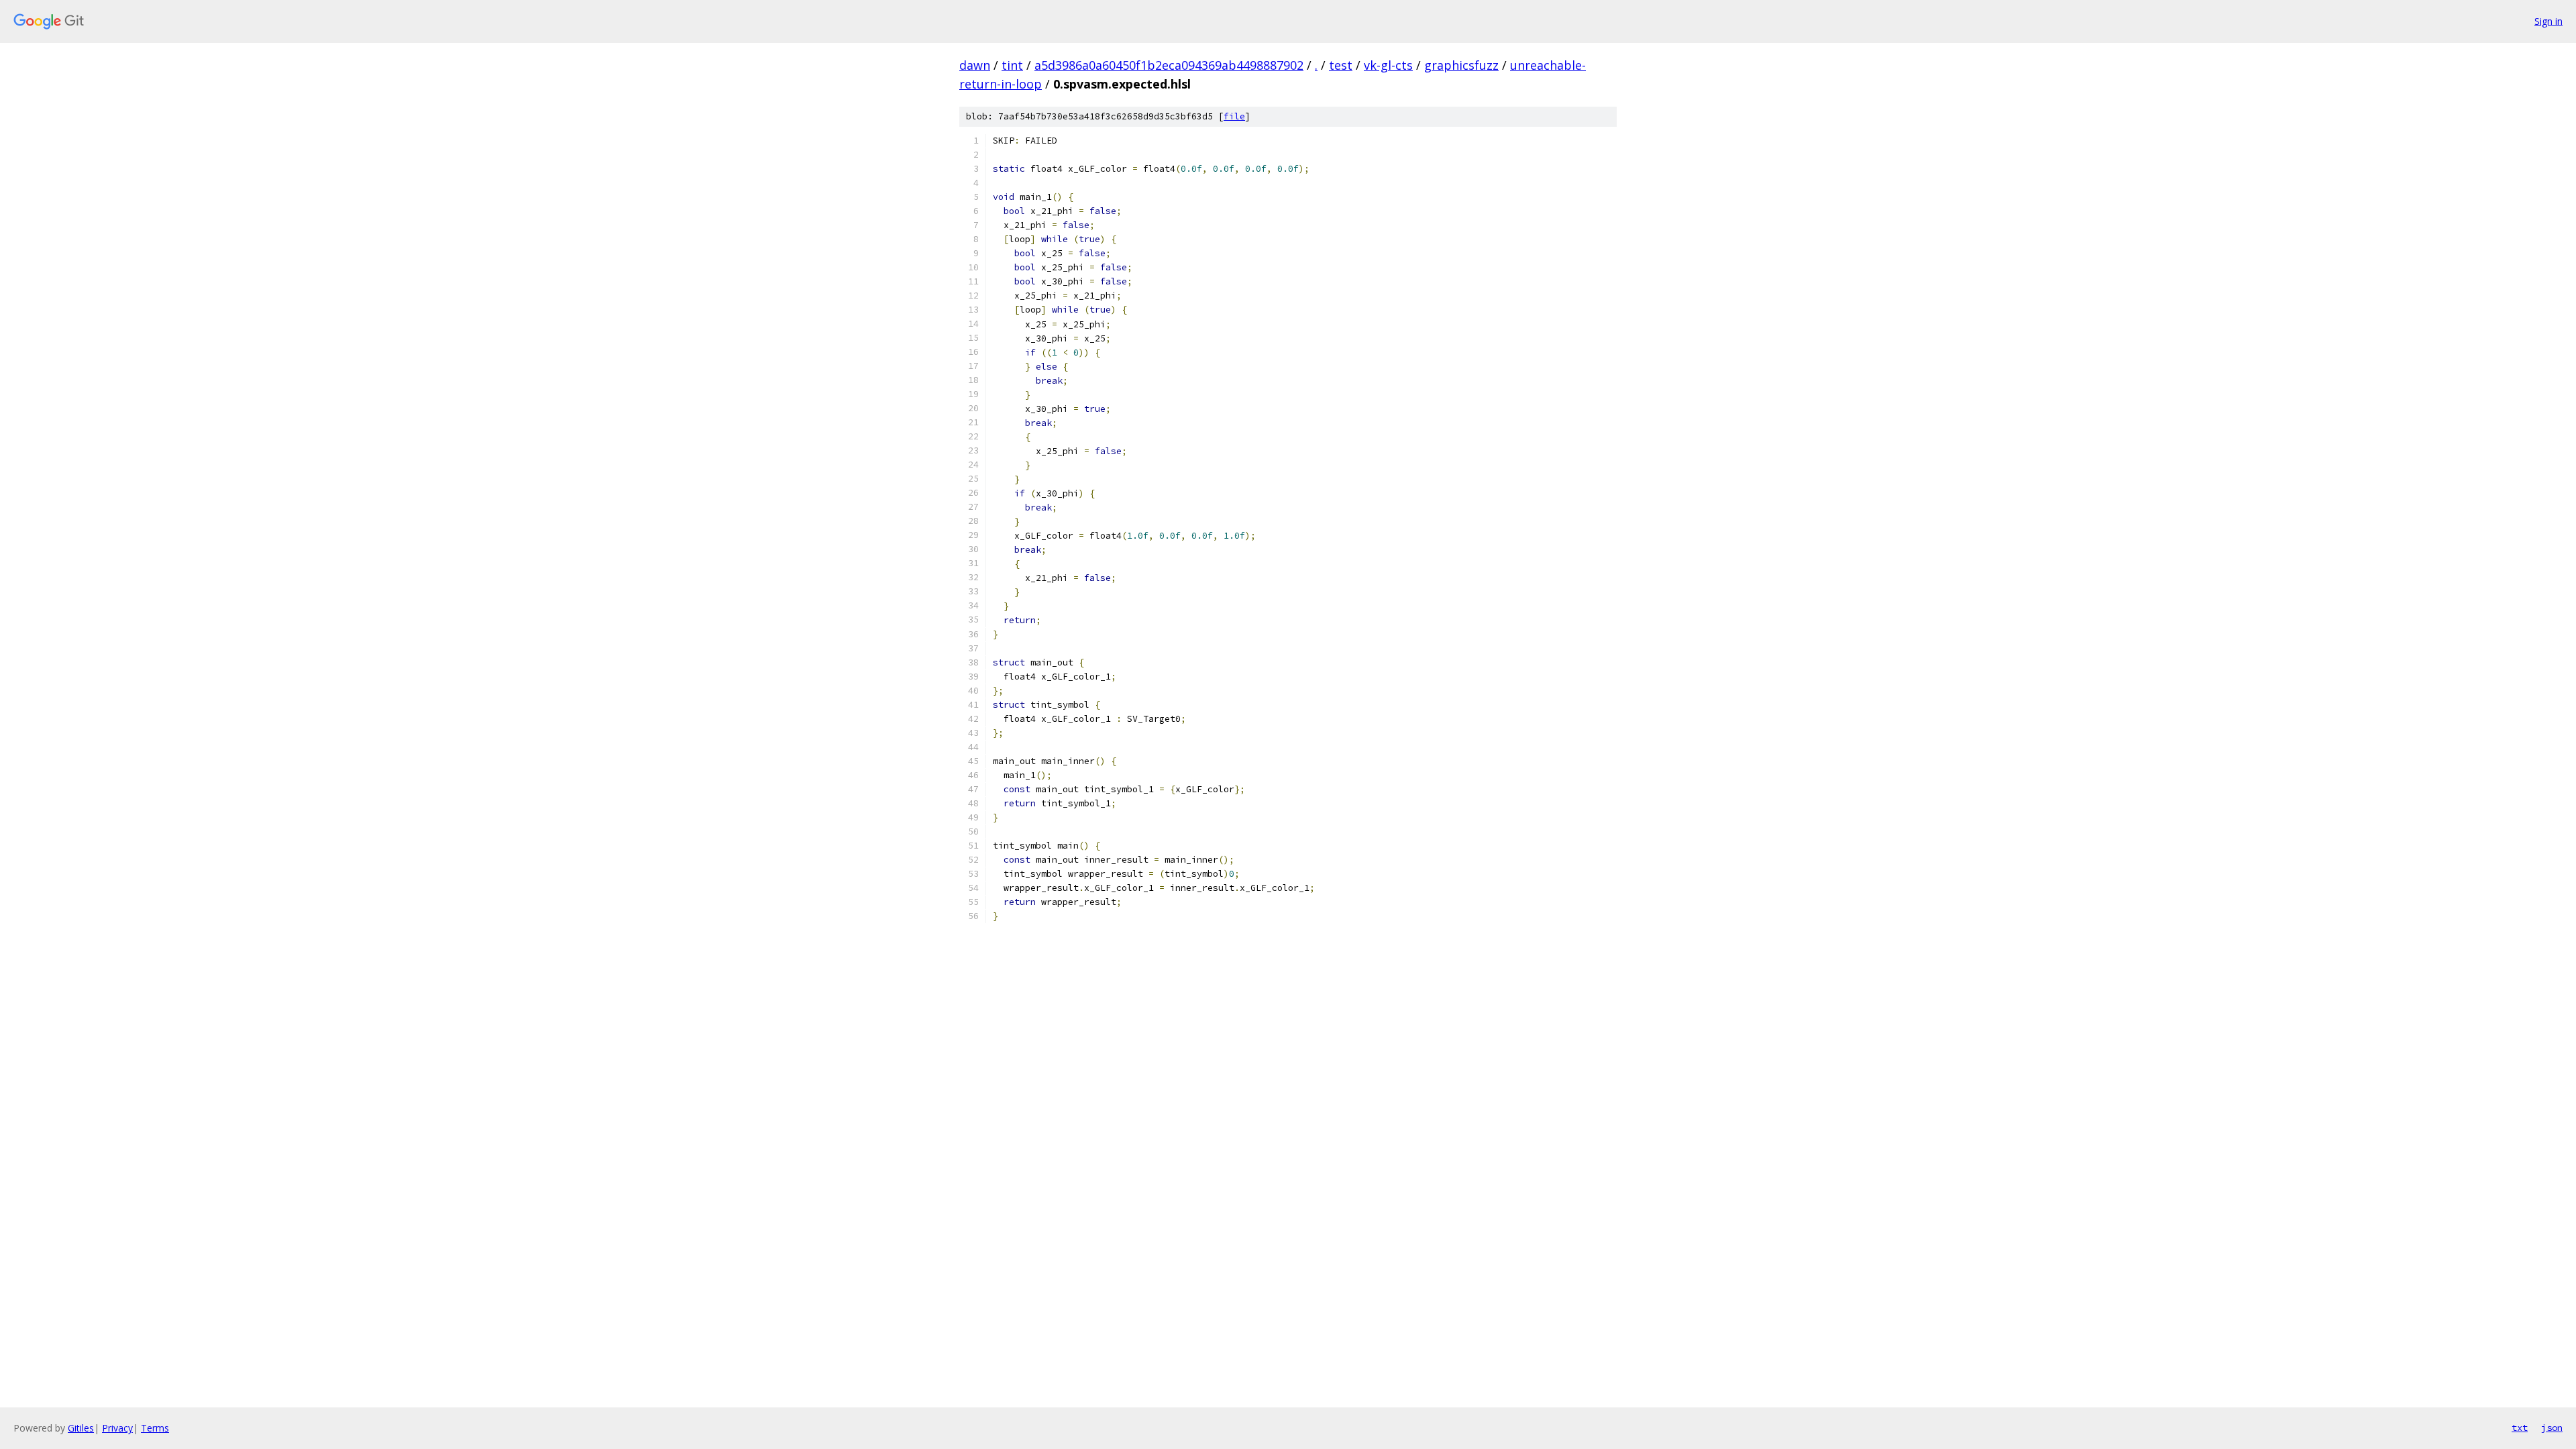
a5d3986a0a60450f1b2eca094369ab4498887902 (1169, 65)
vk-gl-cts (1388, 65)
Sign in (2548, 21)
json (2552, 1428)
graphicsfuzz (1461, 65)
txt (2520, 1428)
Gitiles (81, 1428)
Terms (155, 1428)
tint (1012, 65)
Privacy (117, 1428)
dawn (975, 65)
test (1341, 65)
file (1234, 116)
